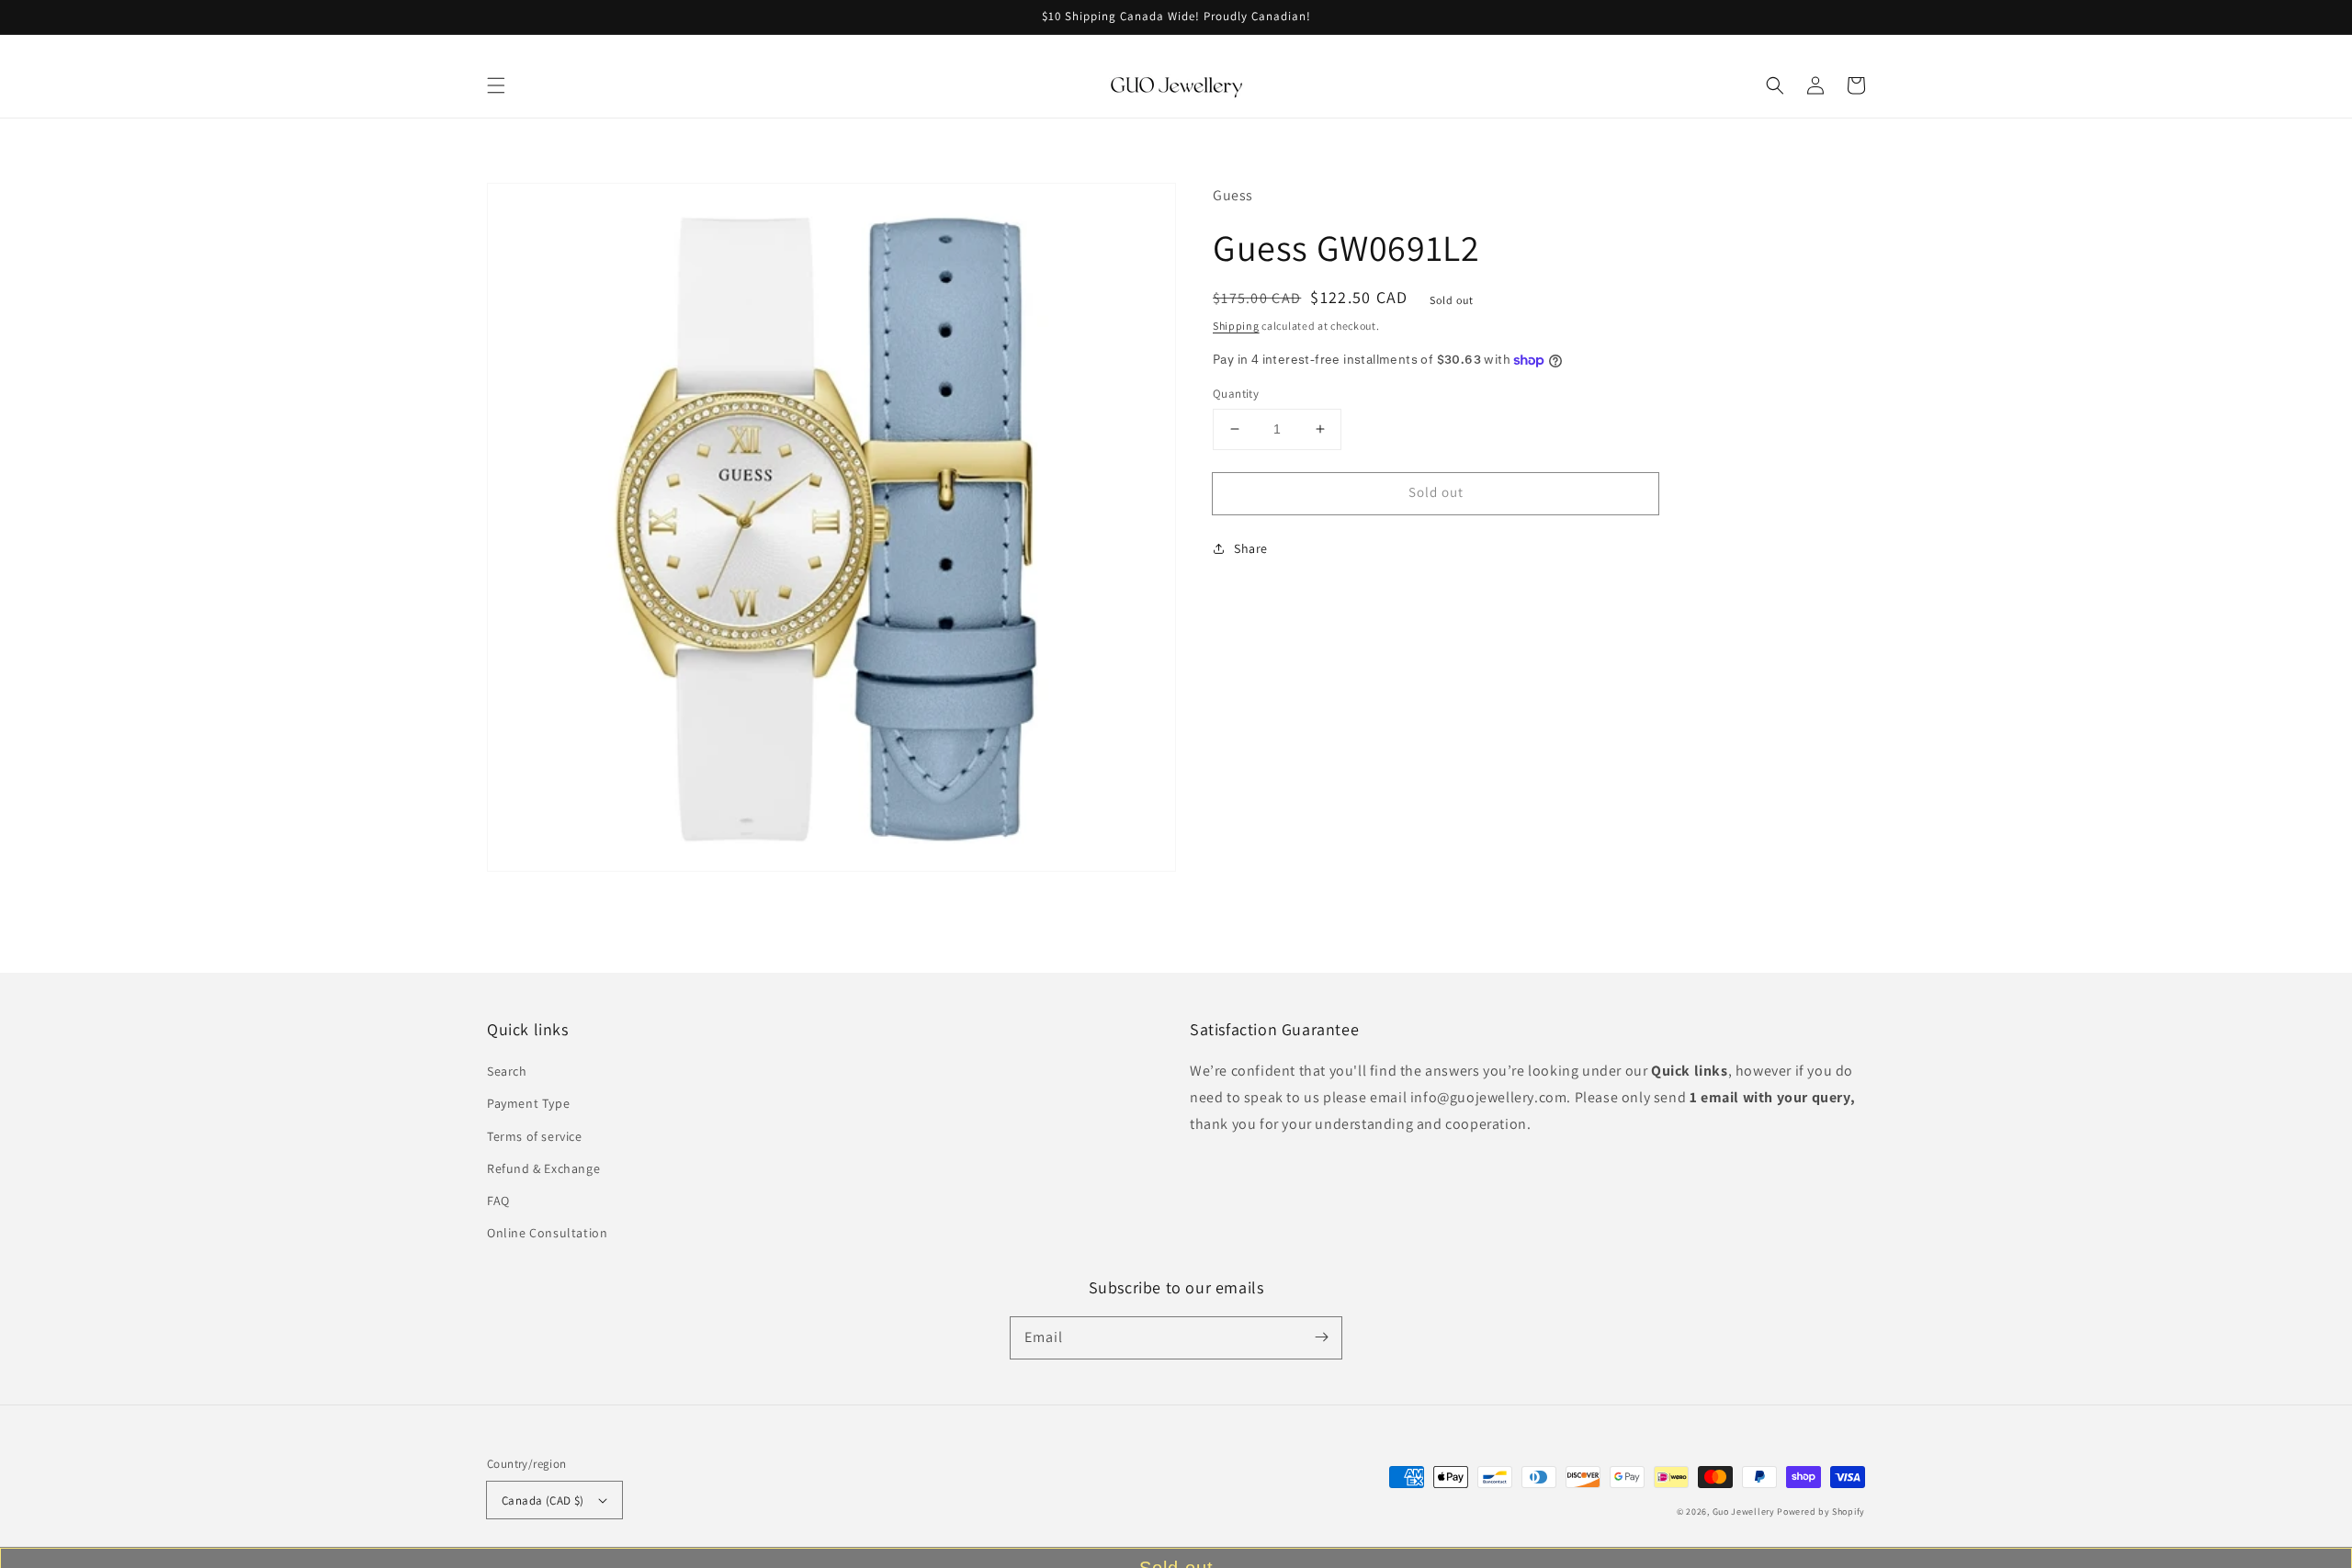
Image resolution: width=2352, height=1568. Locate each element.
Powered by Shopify (1821, 1512)
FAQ (498, 1201)
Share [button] (1251, 548)
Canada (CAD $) (543, 1500)
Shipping (1236, 326)
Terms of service (535, 1136)
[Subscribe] (1321, 1337)
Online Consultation (547, 1233)
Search (507, 1071)
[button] (496, 85)
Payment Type (528, 1103)
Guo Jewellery (1744, 1512)
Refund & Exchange (543, 1168)
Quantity (1236, 394)
